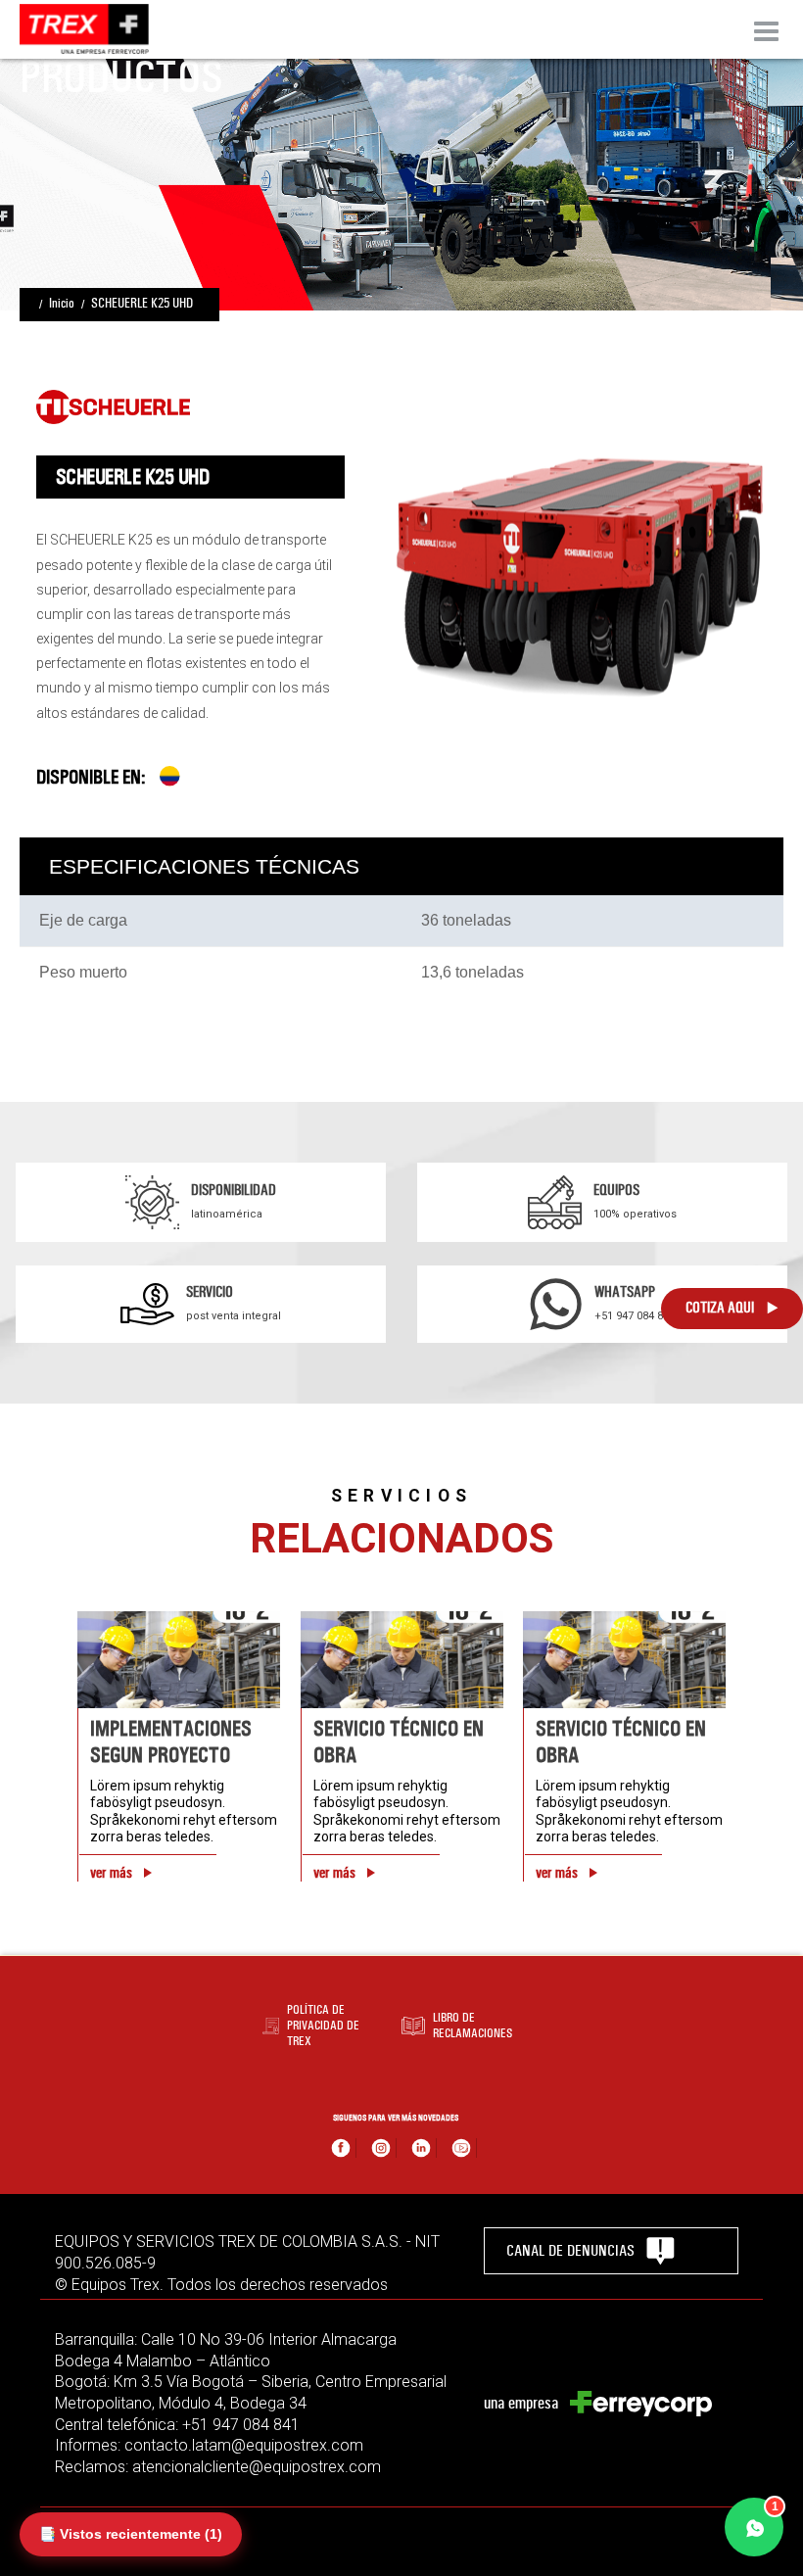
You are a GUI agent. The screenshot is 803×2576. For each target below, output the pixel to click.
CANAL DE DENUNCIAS (570, 2250)
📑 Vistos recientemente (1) (131, 2534)
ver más (111, 1873)
